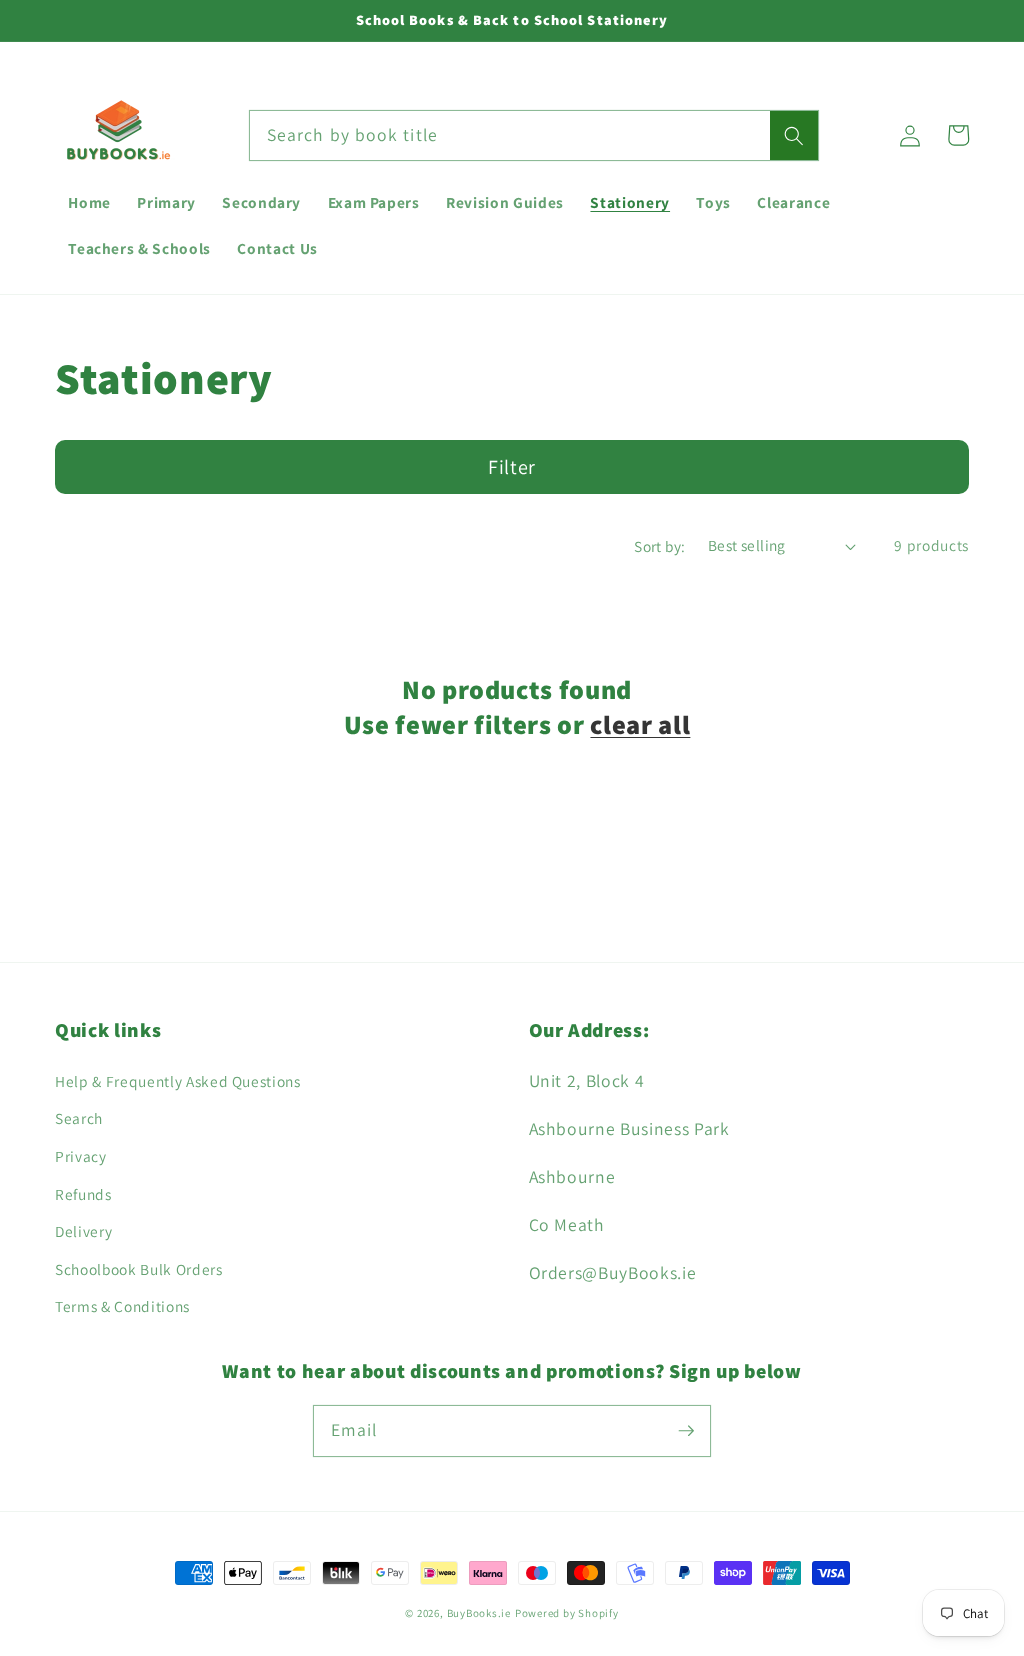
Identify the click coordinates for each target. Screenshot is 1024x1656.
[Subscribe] (686, 1430)
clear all (640, 725)
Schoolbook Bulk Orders (139, 1269)
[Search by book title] (794, 136)
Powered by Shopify (567, 1613)
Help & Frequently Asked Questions (178, 1081)
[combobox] (534, 136)
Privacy (81, 1156)
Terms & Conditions (122, 1306)
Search (79, 1118)
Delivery (83, 1231)
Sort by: (660, 546)
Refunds (83, 1194)
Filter (512, 467)
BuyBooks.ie (479, 1613)
